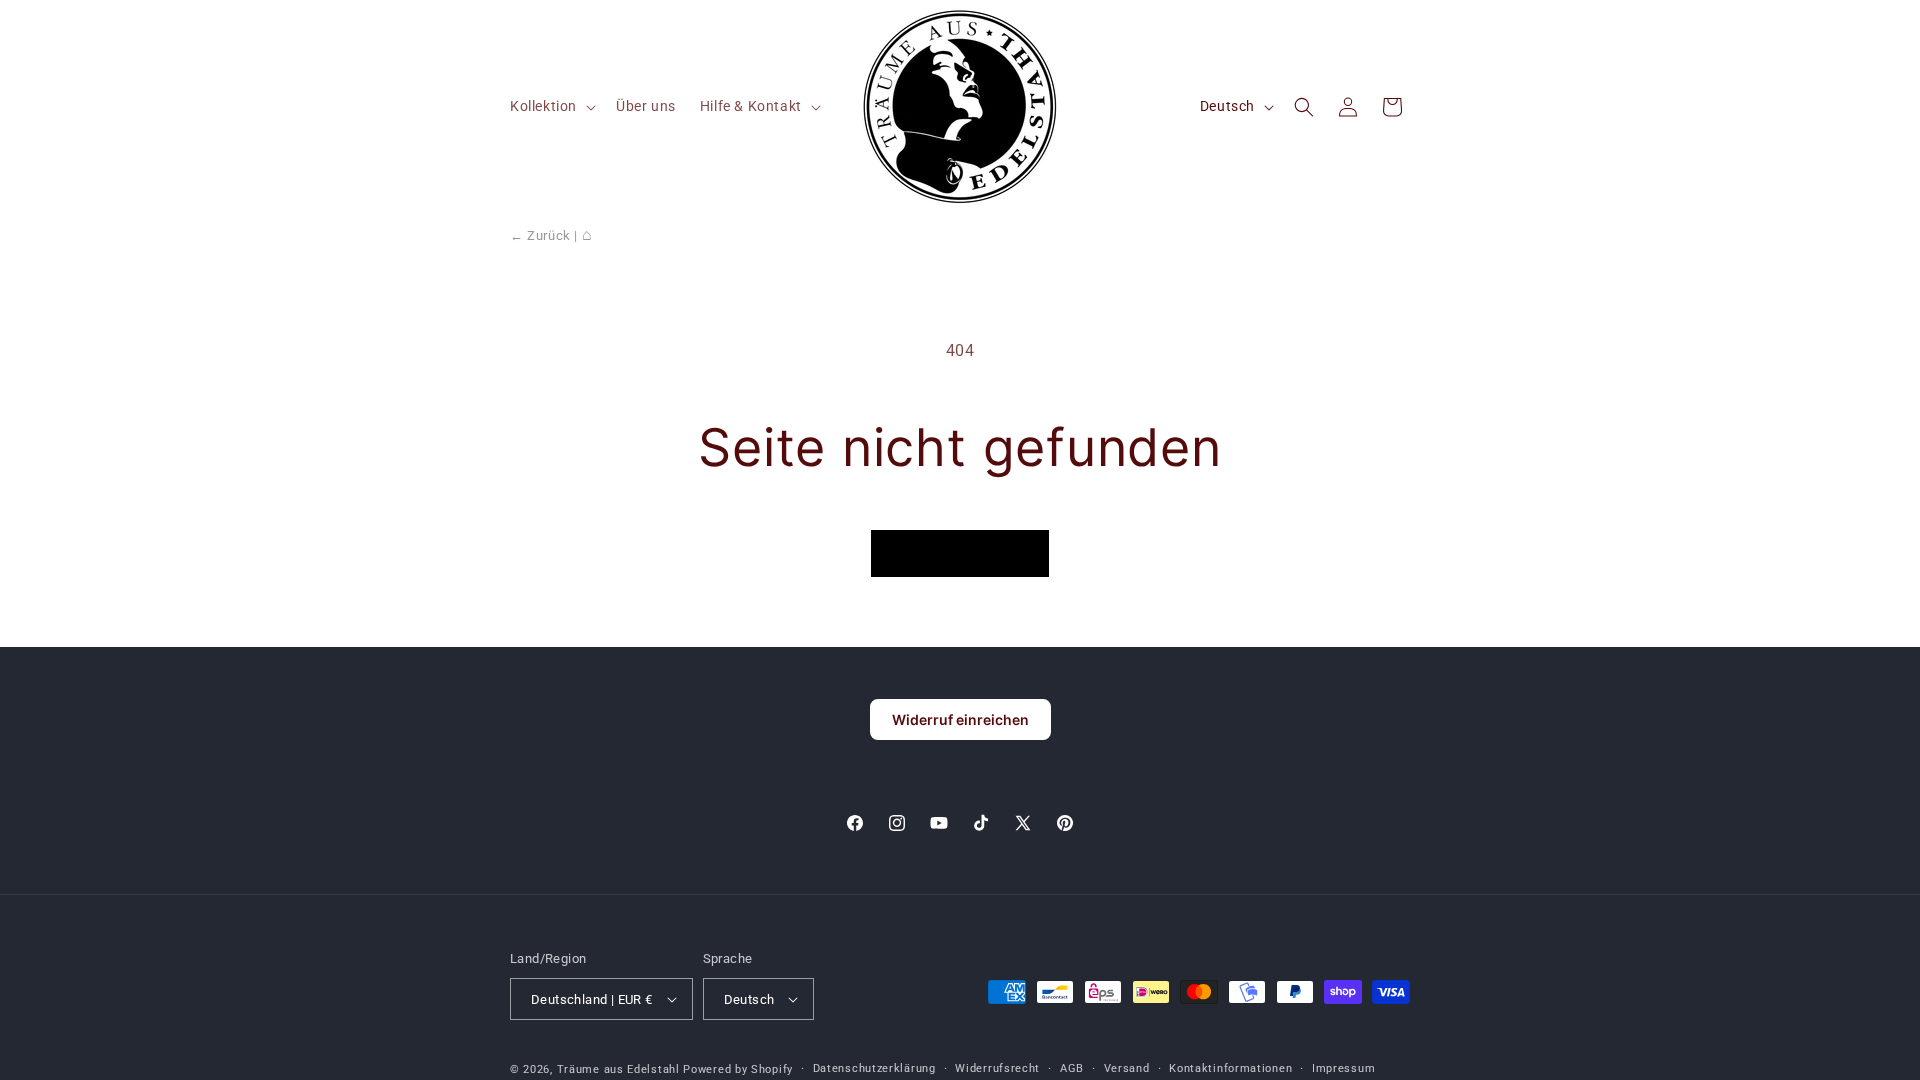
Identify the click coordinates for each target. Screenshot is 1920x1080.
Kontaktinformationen (1230, 1068)
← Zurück (540, 235)
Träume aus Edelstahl (618, 1069)
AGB (1072, 1068)
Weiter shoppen (960, 553)
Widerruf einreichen (960, 719)
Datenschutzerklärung (874, 1068)
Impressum (1343, 1068)
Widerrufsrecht (997, 1068)
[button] (551, 106)
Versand (1127, 1068)
